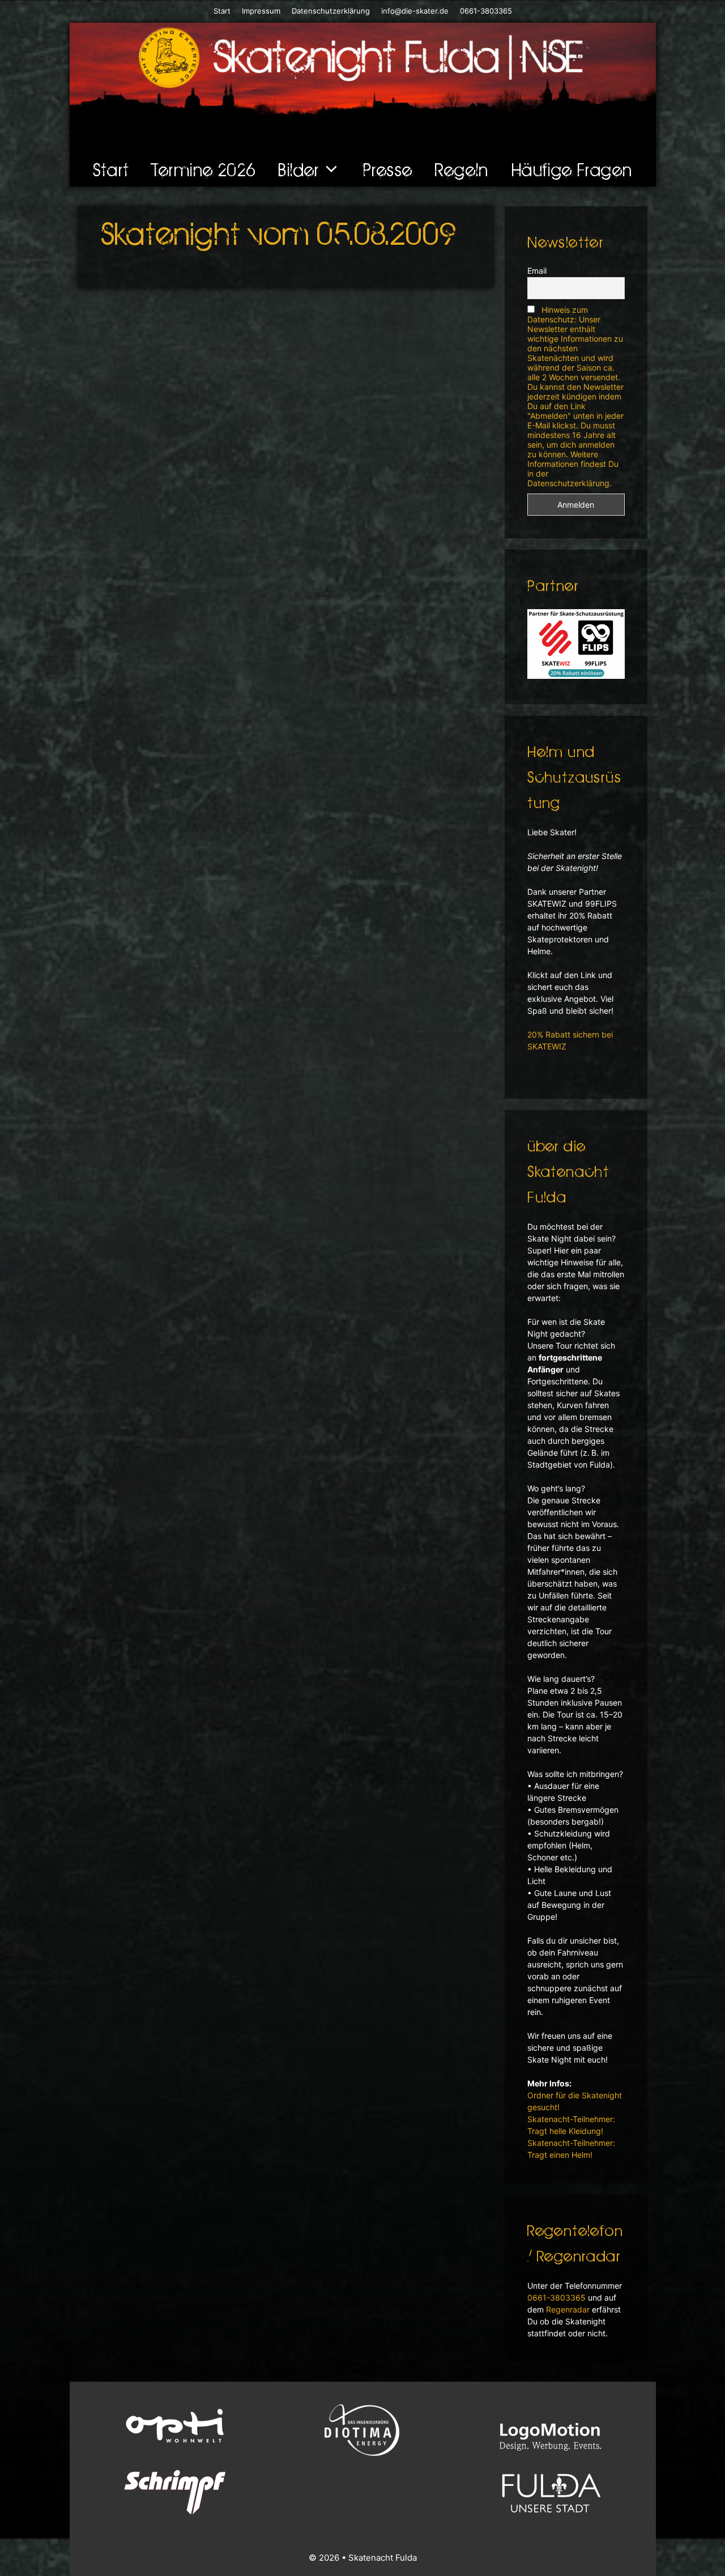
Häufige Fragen (572, 169)
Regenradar (568, 2309)
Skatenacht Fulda (383, 2558)
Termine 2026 (204, 169)
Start (222, 11)
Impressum (261, 11)
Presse (388, 169)
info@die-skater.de (415, 11)
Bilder (298, 169)
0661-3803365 (485, 11)
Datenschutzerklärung (331, 11)
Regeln (462, 169)
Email (537, 271)
